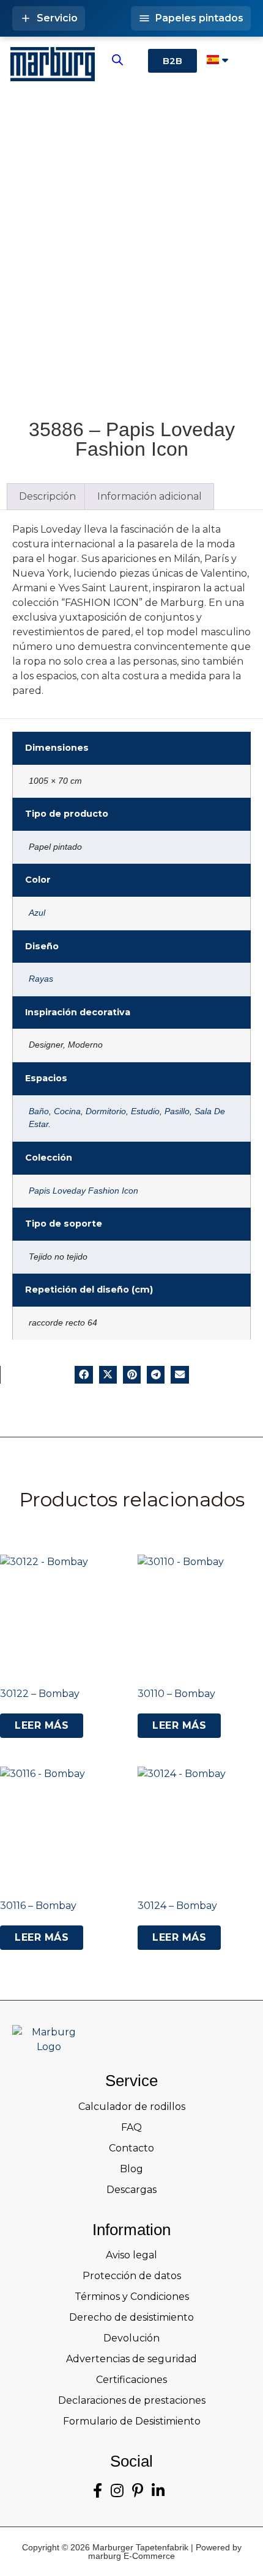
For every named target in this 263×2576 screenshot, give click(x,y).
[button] (83, 1375)
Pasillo (177, 1111)
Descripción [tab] (47, 496)
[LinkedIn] (158, 2491)
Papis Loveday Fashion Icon (83, 1191)
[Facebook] (98, 2491)
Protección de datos (132, 2276)
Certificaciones (131, 2380)
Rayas (41, 979)
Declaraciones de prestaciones (132, 2400)
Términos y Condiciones (132, 2297)
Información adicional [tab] (150, 496)
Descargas (131, 2190)
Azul (37, 913)
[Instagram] (117, 2491)
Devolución (131, 2338)
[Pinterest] (138, 2491)
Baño (39, 1111)
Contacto (131, 2148)
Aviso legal (131, 2255)
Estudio (145, 1111)
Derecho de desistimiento (131, 2317)
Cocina (67, 1111)
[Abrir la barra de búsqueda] (117, 60)
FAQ (131, 2127)
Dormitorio (106, 1111)
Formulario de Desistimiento (132, 2421)
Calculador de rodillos (132, 2107)
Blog (131, 2169)
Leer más (42, 1725)
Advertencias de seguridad (131, 2359)
